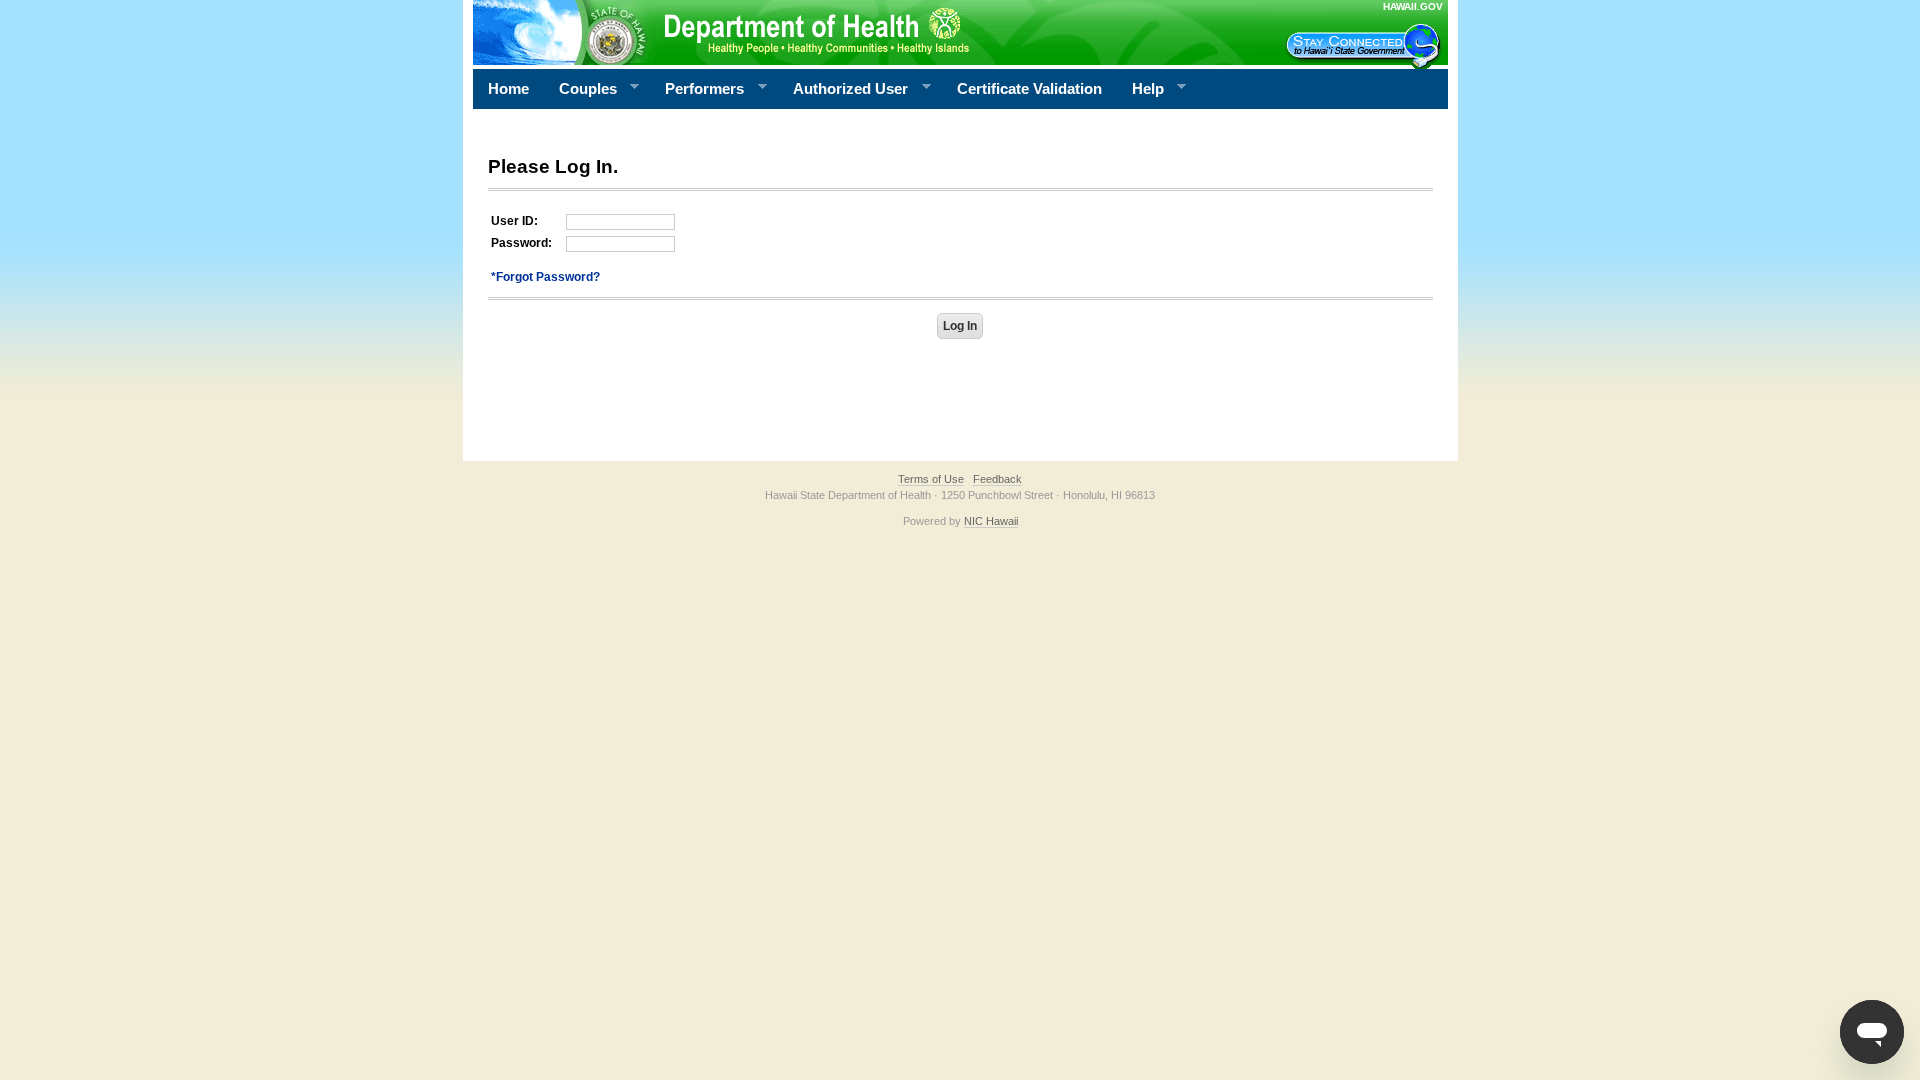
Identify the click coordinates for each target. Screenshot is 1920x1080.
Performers (697, 89)
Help (1140, 89)
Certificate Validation (1029, 88)
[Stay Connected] (1366, 46)
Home (508, 88)
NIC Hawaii (991, 521)
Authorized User (843, 89)
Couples (580, 89)
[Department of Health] (863, 32)
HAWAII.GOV (1413, 6)
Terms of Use (931, 479)
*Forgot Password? (545, 277)
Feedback (997, 479)
